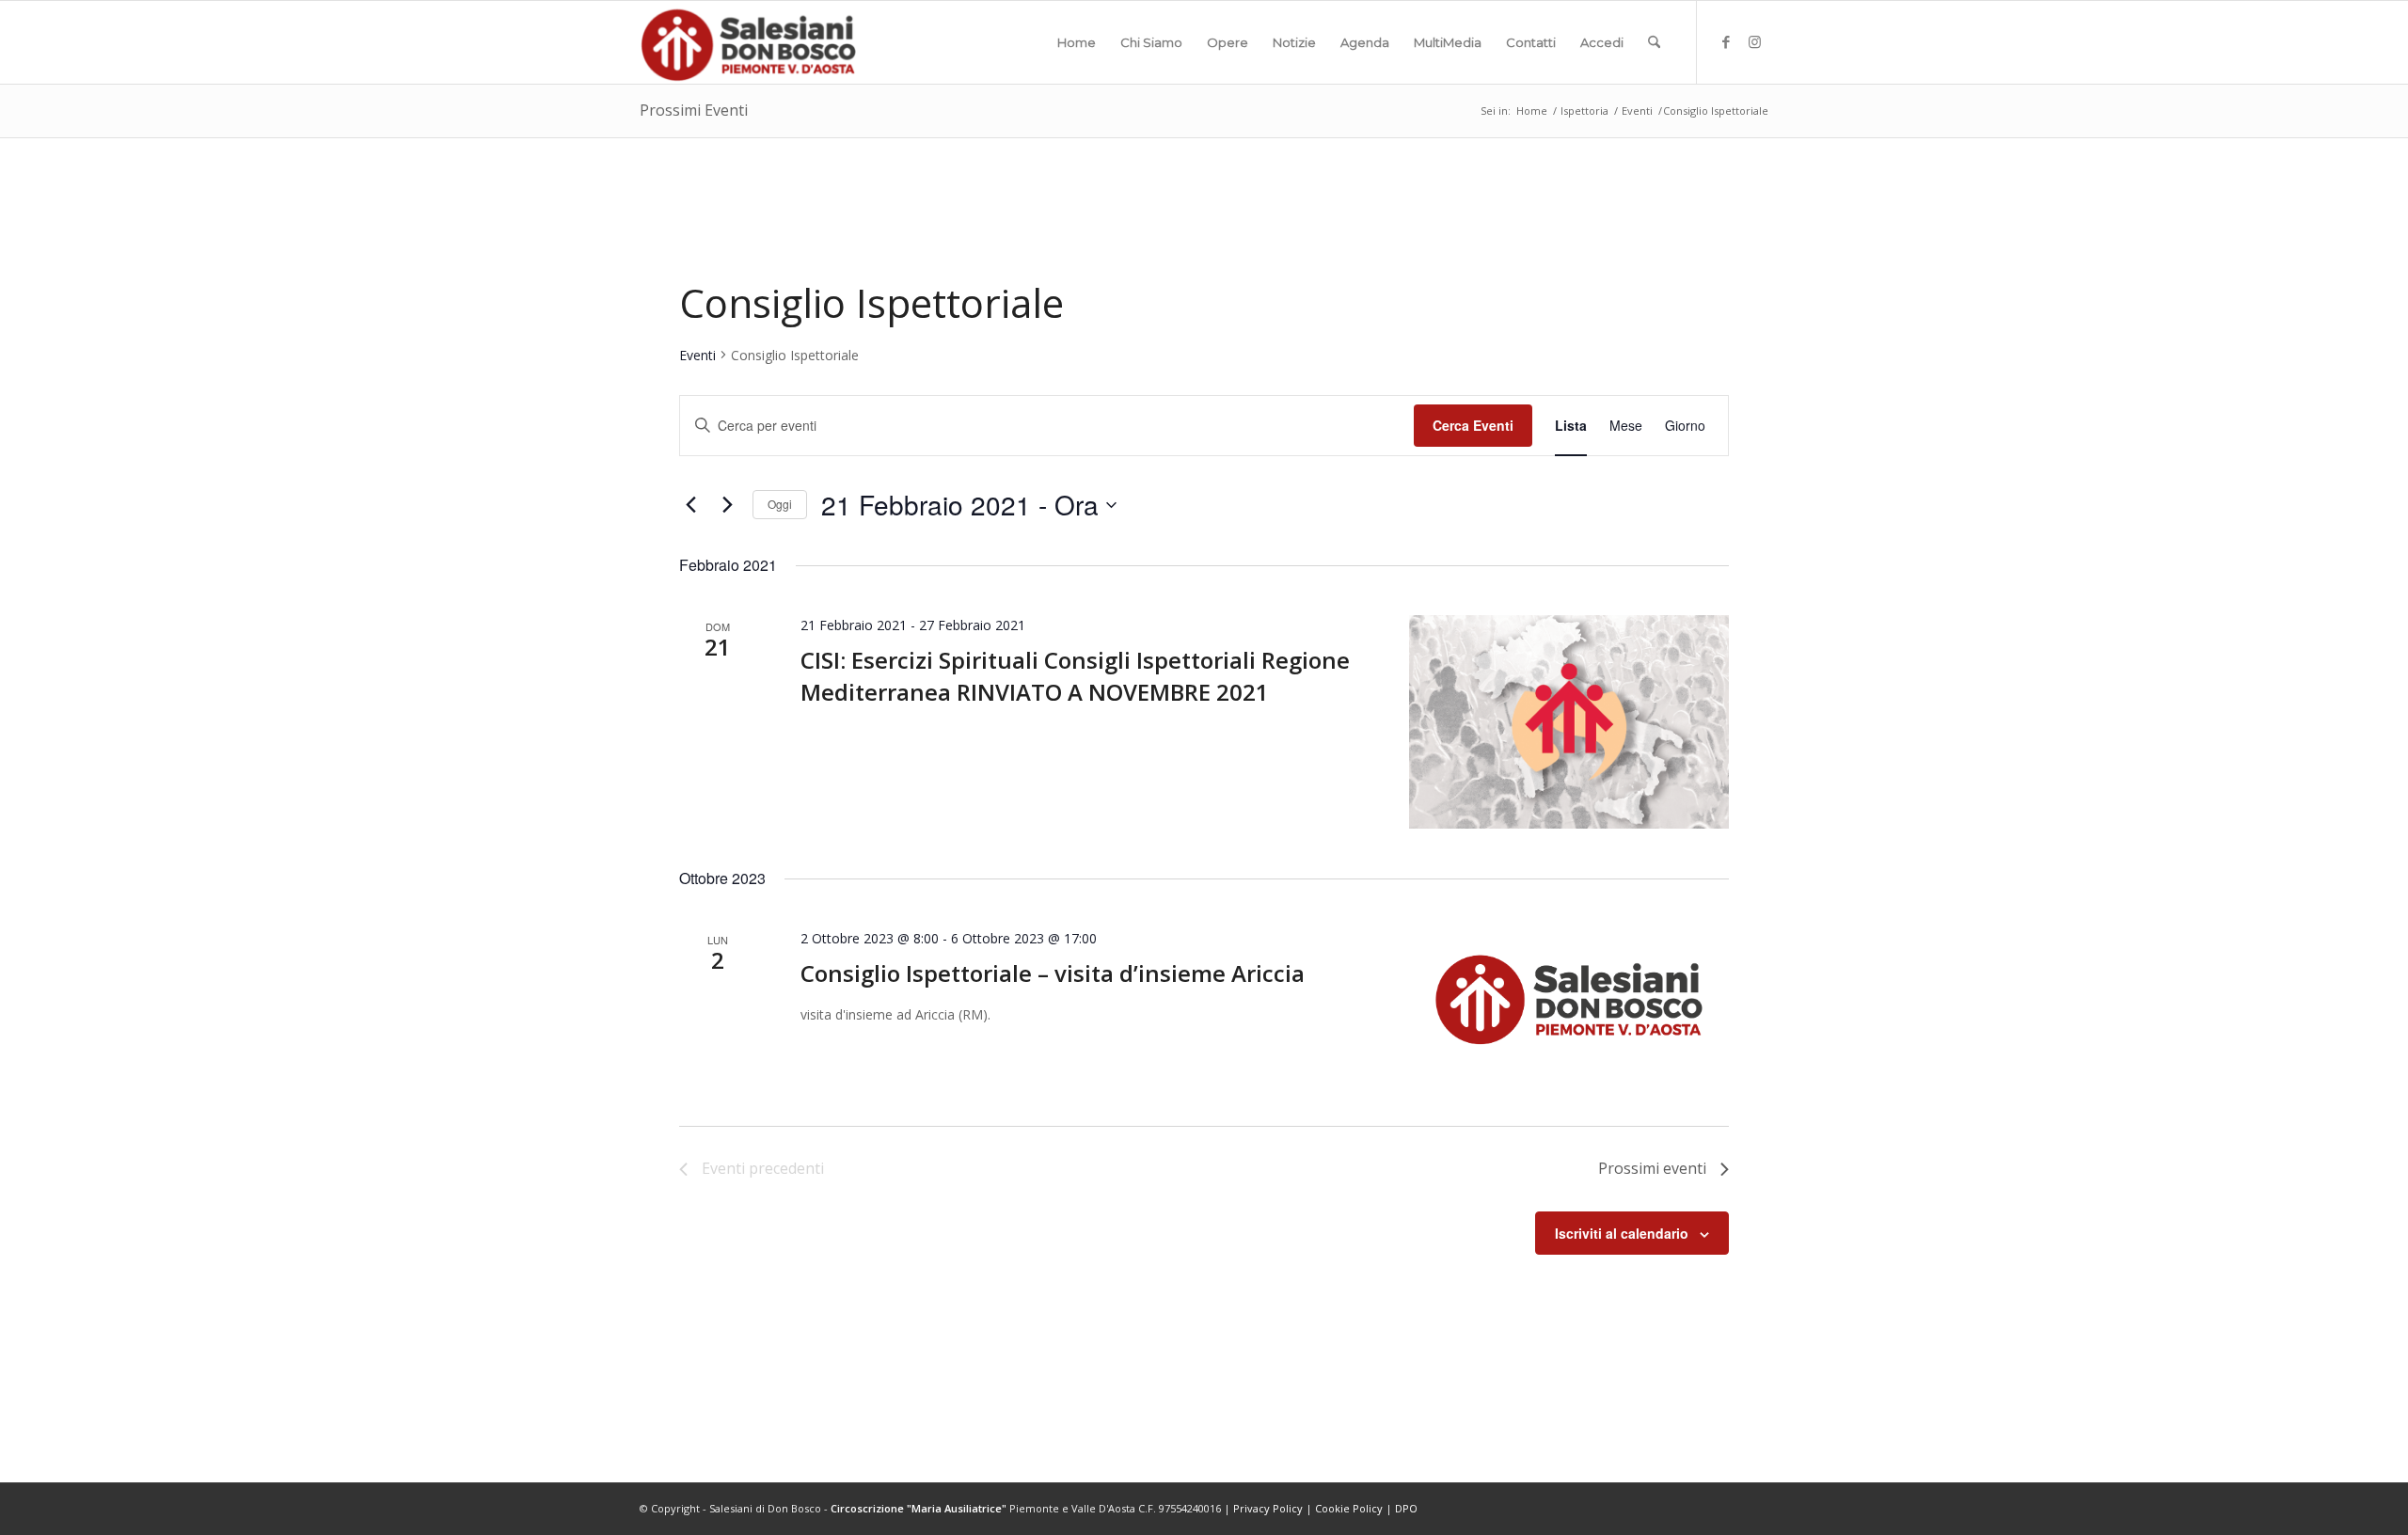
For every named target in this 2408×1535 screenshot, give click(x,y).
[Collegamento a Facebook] (1726, 41)
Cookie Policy (1349, 1508)
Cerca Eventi (1473, 425)
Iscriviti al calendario (1622, 1233)
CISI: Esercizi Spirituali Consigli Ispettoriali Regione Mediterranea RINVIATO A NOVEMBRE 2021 (1075, 676)
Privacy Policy (1268, 1508)
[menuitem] (1077, 42)
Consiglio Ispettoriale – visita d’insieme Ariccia (1053, 973)
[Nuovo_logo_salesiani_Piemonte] (748, 42)
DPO (1406, 1508)
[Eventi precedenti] (690, 505)
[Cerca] (1654, 42)
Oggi (780, 504)
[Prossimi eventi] (727, 505)
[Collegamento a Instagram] (1754, 41)
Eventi (697, 355)
